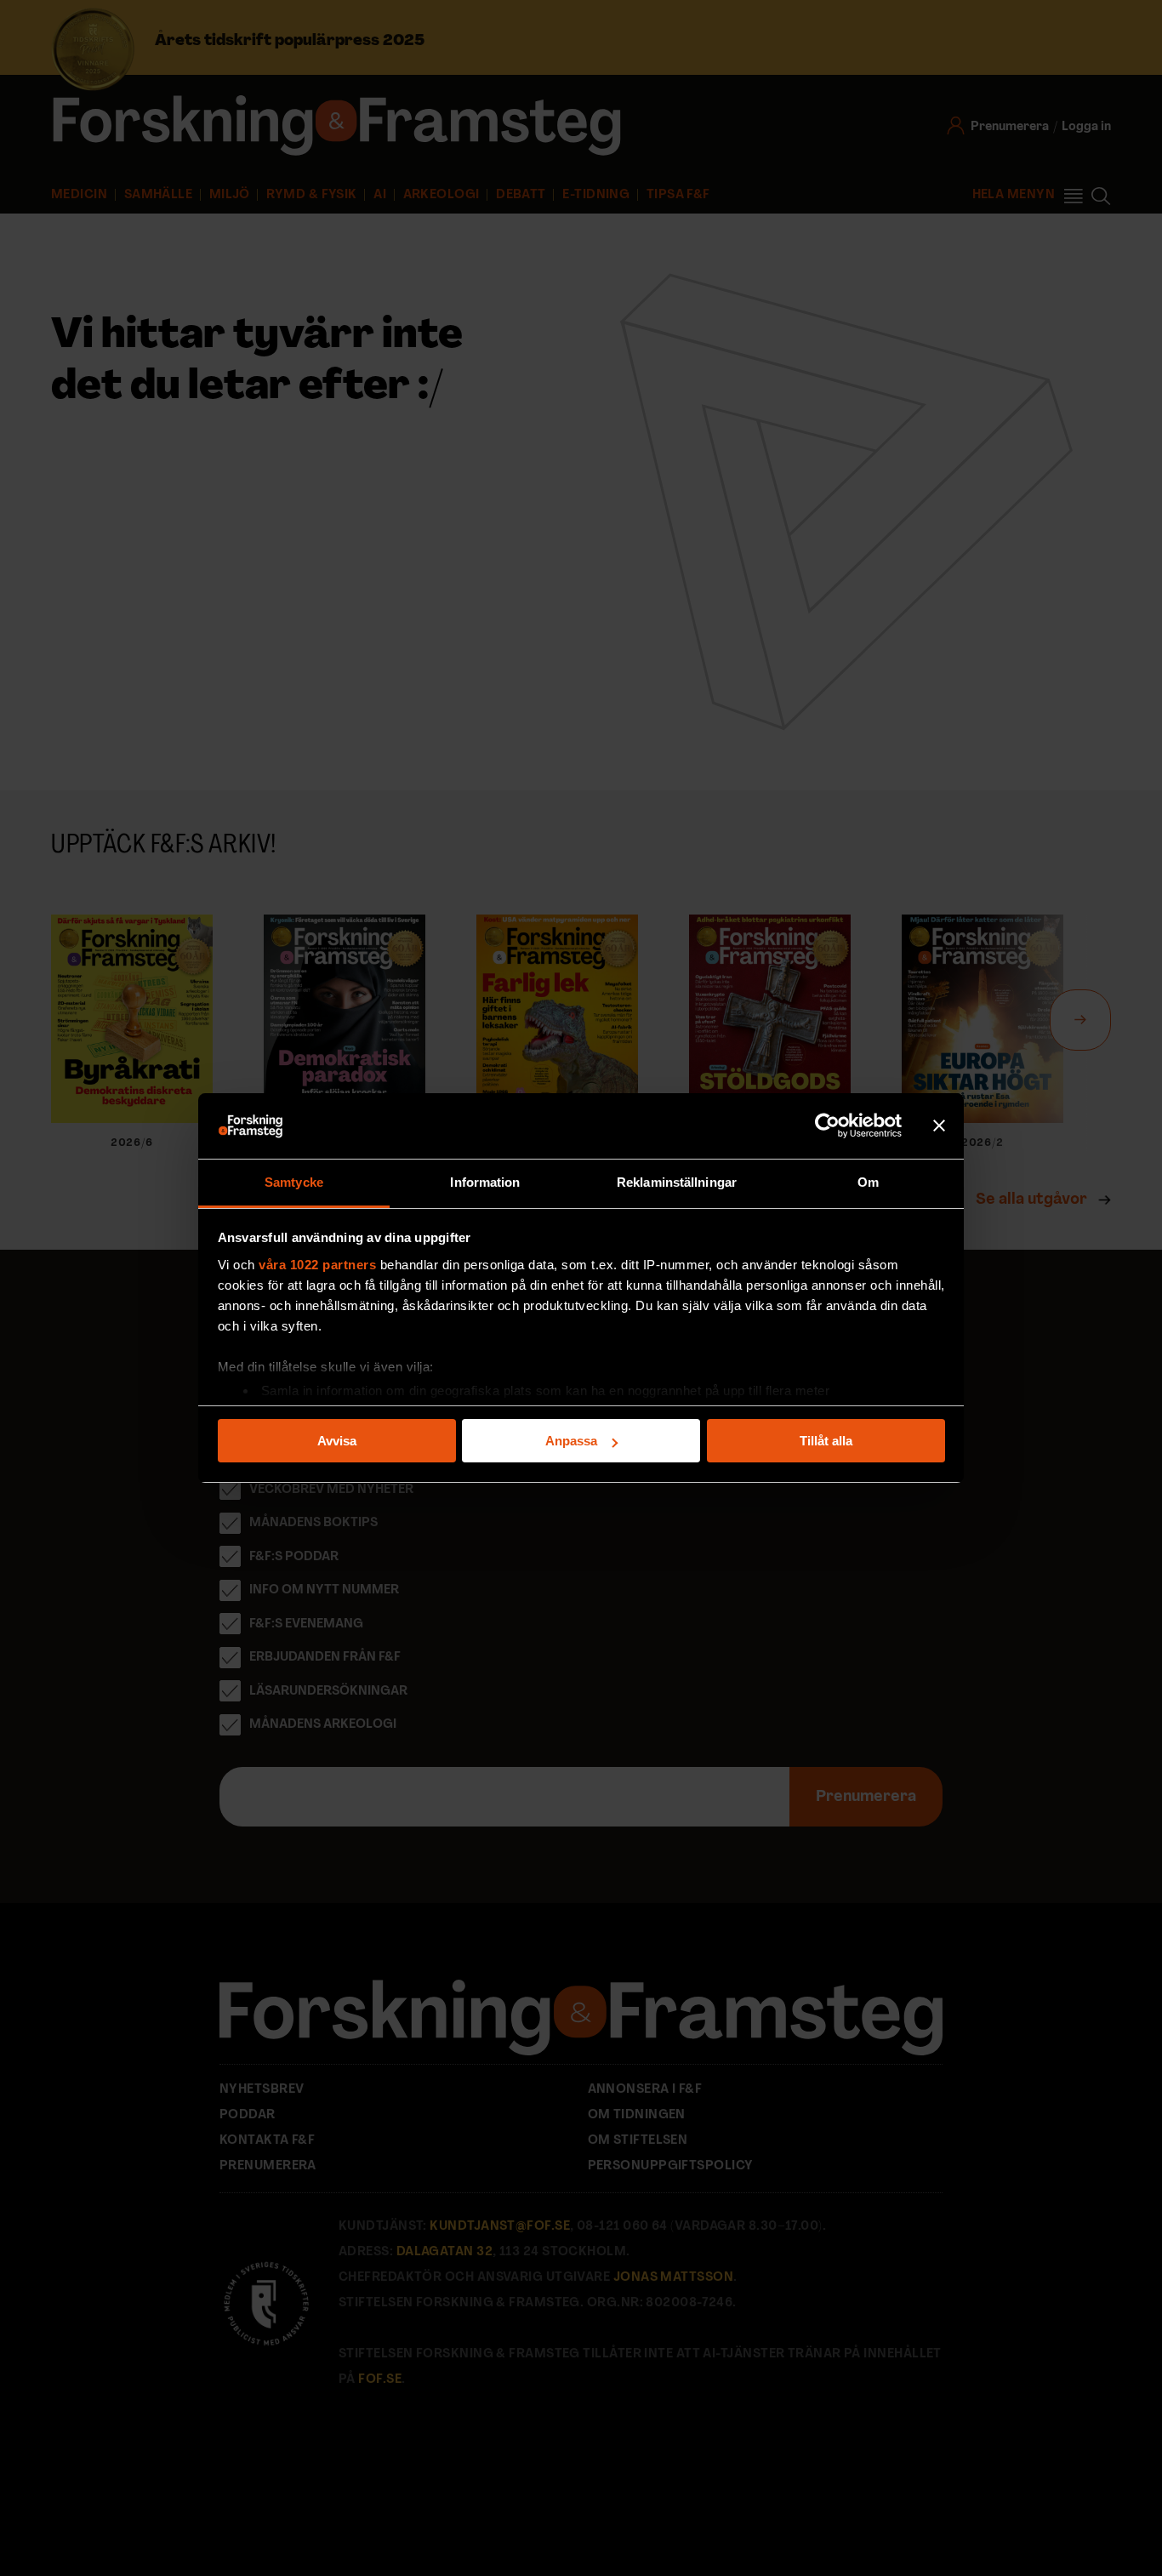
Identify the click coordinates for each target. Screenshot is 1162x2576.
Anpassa (571, 1441)
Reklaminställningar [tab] (677, 1182)
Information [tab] (485, 1182)
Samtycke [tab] (294, 1182)
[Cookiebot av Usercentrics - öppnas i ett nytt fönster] (827, 1126)
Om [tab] (868, 1182)
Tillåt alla (826, 1441)
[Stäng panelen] (939, 1126)
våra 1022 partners (317, 1265)
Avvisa (337, 1441)
